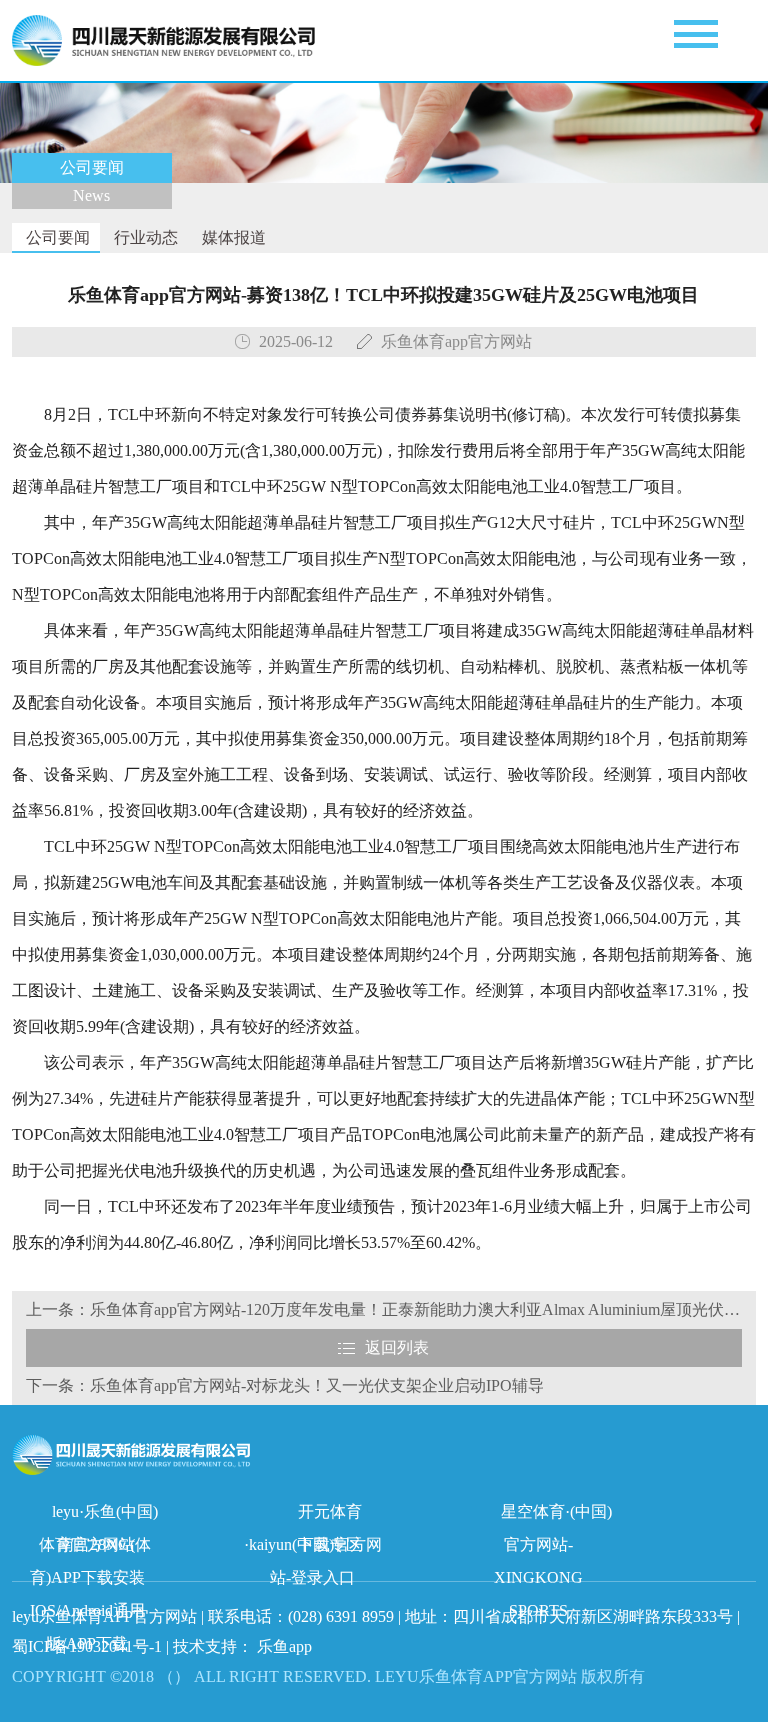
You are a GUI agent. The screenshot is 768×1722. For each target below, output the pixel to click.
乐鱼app (284, 1646)
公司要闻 (56, 237)
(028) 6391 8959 (343, 1616)
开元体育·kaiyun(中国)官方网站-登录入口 (313, 1515)
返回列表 (397, 1347)
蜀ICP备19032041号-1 (87, 1646)
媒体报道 (232, 237)
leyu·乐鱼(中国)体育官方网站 (98, 1515)
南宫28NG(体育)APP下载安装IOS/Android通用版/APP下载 (91, 1548)
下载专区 (330, 1544)
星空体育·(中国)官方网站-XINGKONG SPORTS (553, 1515)
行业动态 (144, 237)
